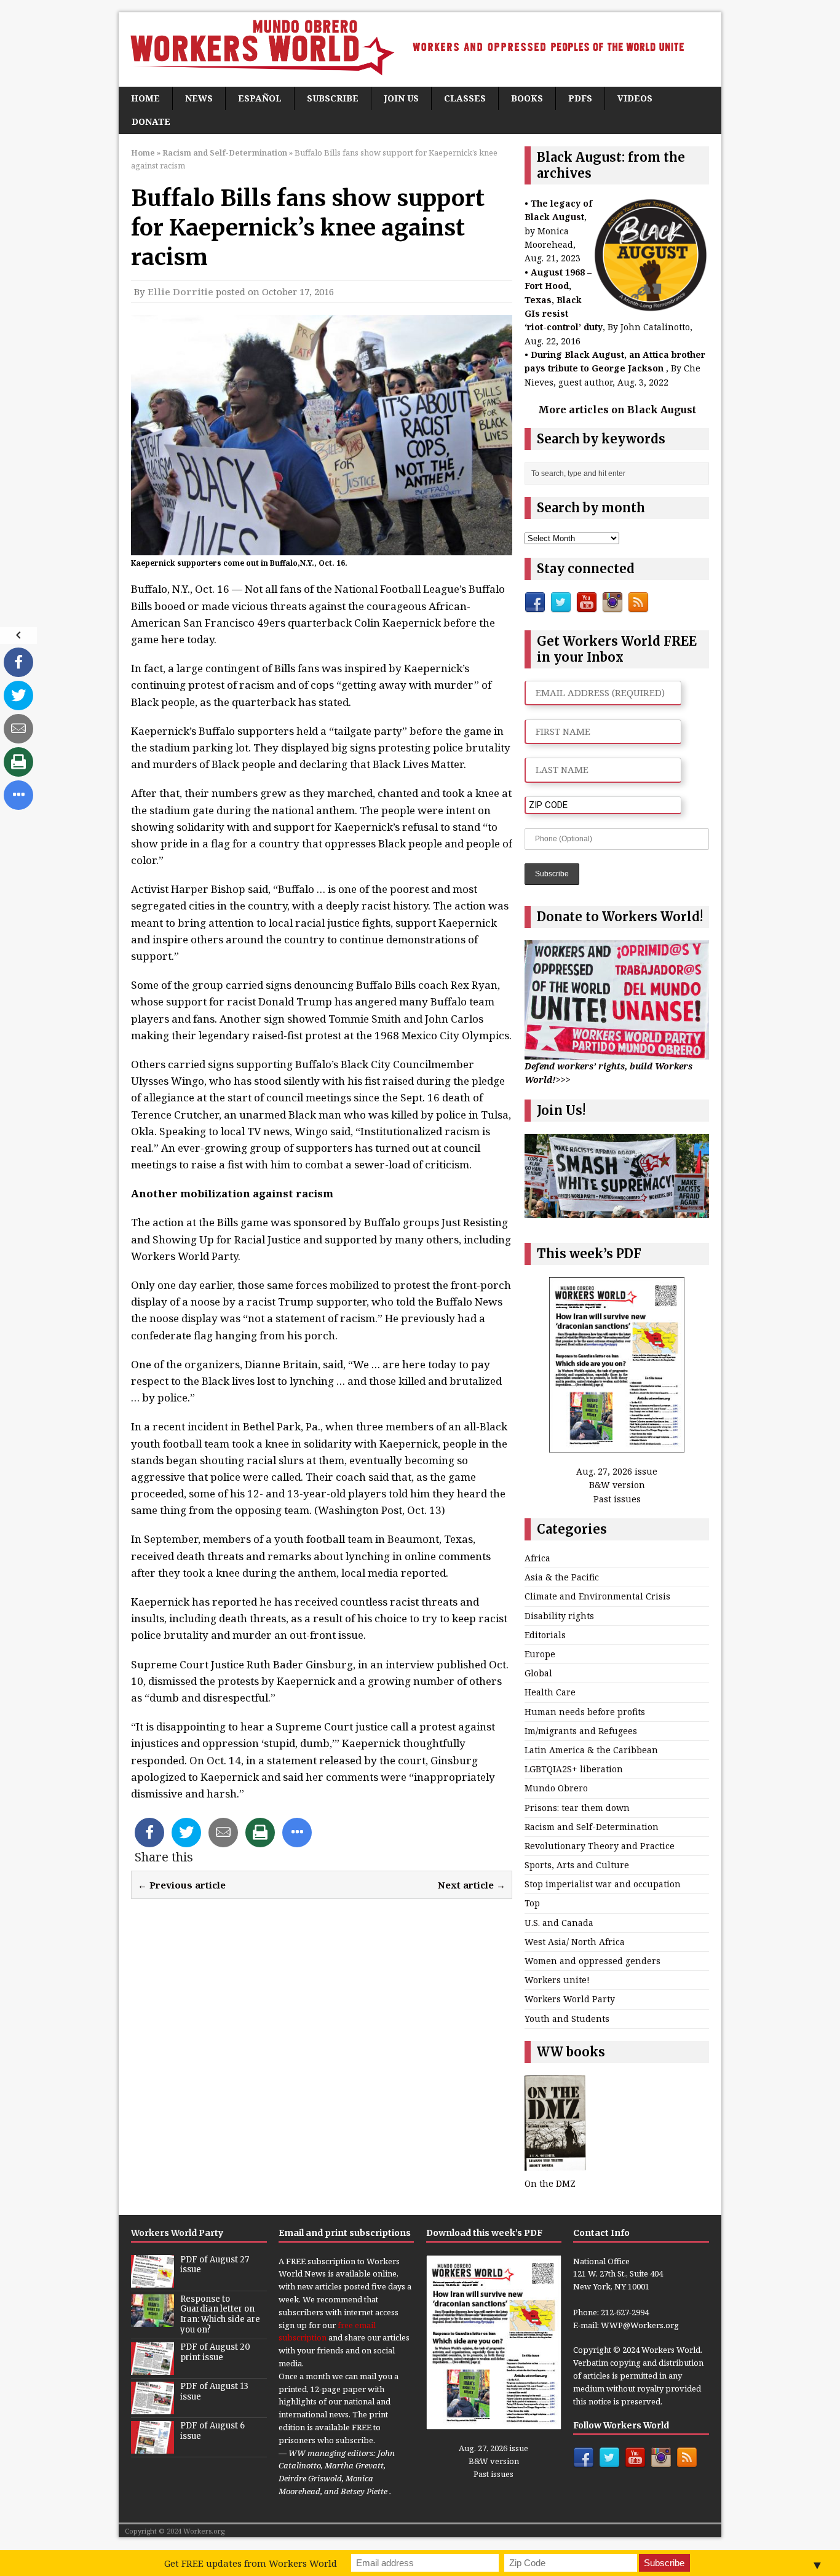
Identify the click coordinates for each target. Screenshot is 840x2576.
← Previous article (182, 1885)
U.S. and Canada (559, 1923)
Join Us (401, 98)
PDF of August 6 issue (212, 2431)
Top (532, 1903)
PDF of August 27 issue (215, 2265)
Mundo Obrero (556, 1788)
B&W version (617, 1485)
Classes (465, 98)
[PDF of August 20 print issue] (153, 2368)
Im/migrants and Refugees (581, 1731)
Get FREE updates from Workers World (251, 2563)
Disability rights (559, 1616)
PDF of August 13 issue (214, 2392)
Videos (635, 98)
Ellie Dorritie (180, 291)
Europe (540, 1654)
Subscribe (333, 98)
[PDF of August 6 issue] (153, 2447)
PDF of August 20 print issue (215, 2352)
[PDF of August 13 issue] (153, 2408)
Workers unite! (557, 1980)
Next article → (472, 1885)
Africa (537, 1558)
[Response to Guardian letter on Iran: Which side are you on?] (153, 2320)
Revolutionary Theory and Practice (600, 1846)
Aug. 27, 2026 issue (617, 1471)
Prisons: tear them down (577, 1808)
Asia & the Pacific (562, 1577)
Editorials (545, 1635)
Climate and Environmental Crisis (597, 1596)
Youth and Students (567, 2019)
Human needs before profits (585, 1712)
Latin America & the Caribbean (591, 1750)
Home (145, 98)
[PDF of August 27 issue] (153, 2281)
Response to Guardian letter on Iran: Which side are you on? (220, 2315)
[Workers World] (420, 50)
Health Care (550, 1692)
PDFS (580, 98)
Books (527, 98)
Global (538, 1673)
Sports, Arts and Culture (577, 1865)
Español (260, 98)
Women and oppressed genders (592, 1961)
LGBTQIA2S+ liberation (574, 1769)
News (199, 98)
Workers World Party (570, 1999)
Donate (151, 121)
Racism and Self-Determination (592, 1827)
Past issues (617, 1499)
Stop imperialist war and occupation (603, 1884)
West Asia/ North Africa (575, 1942)
